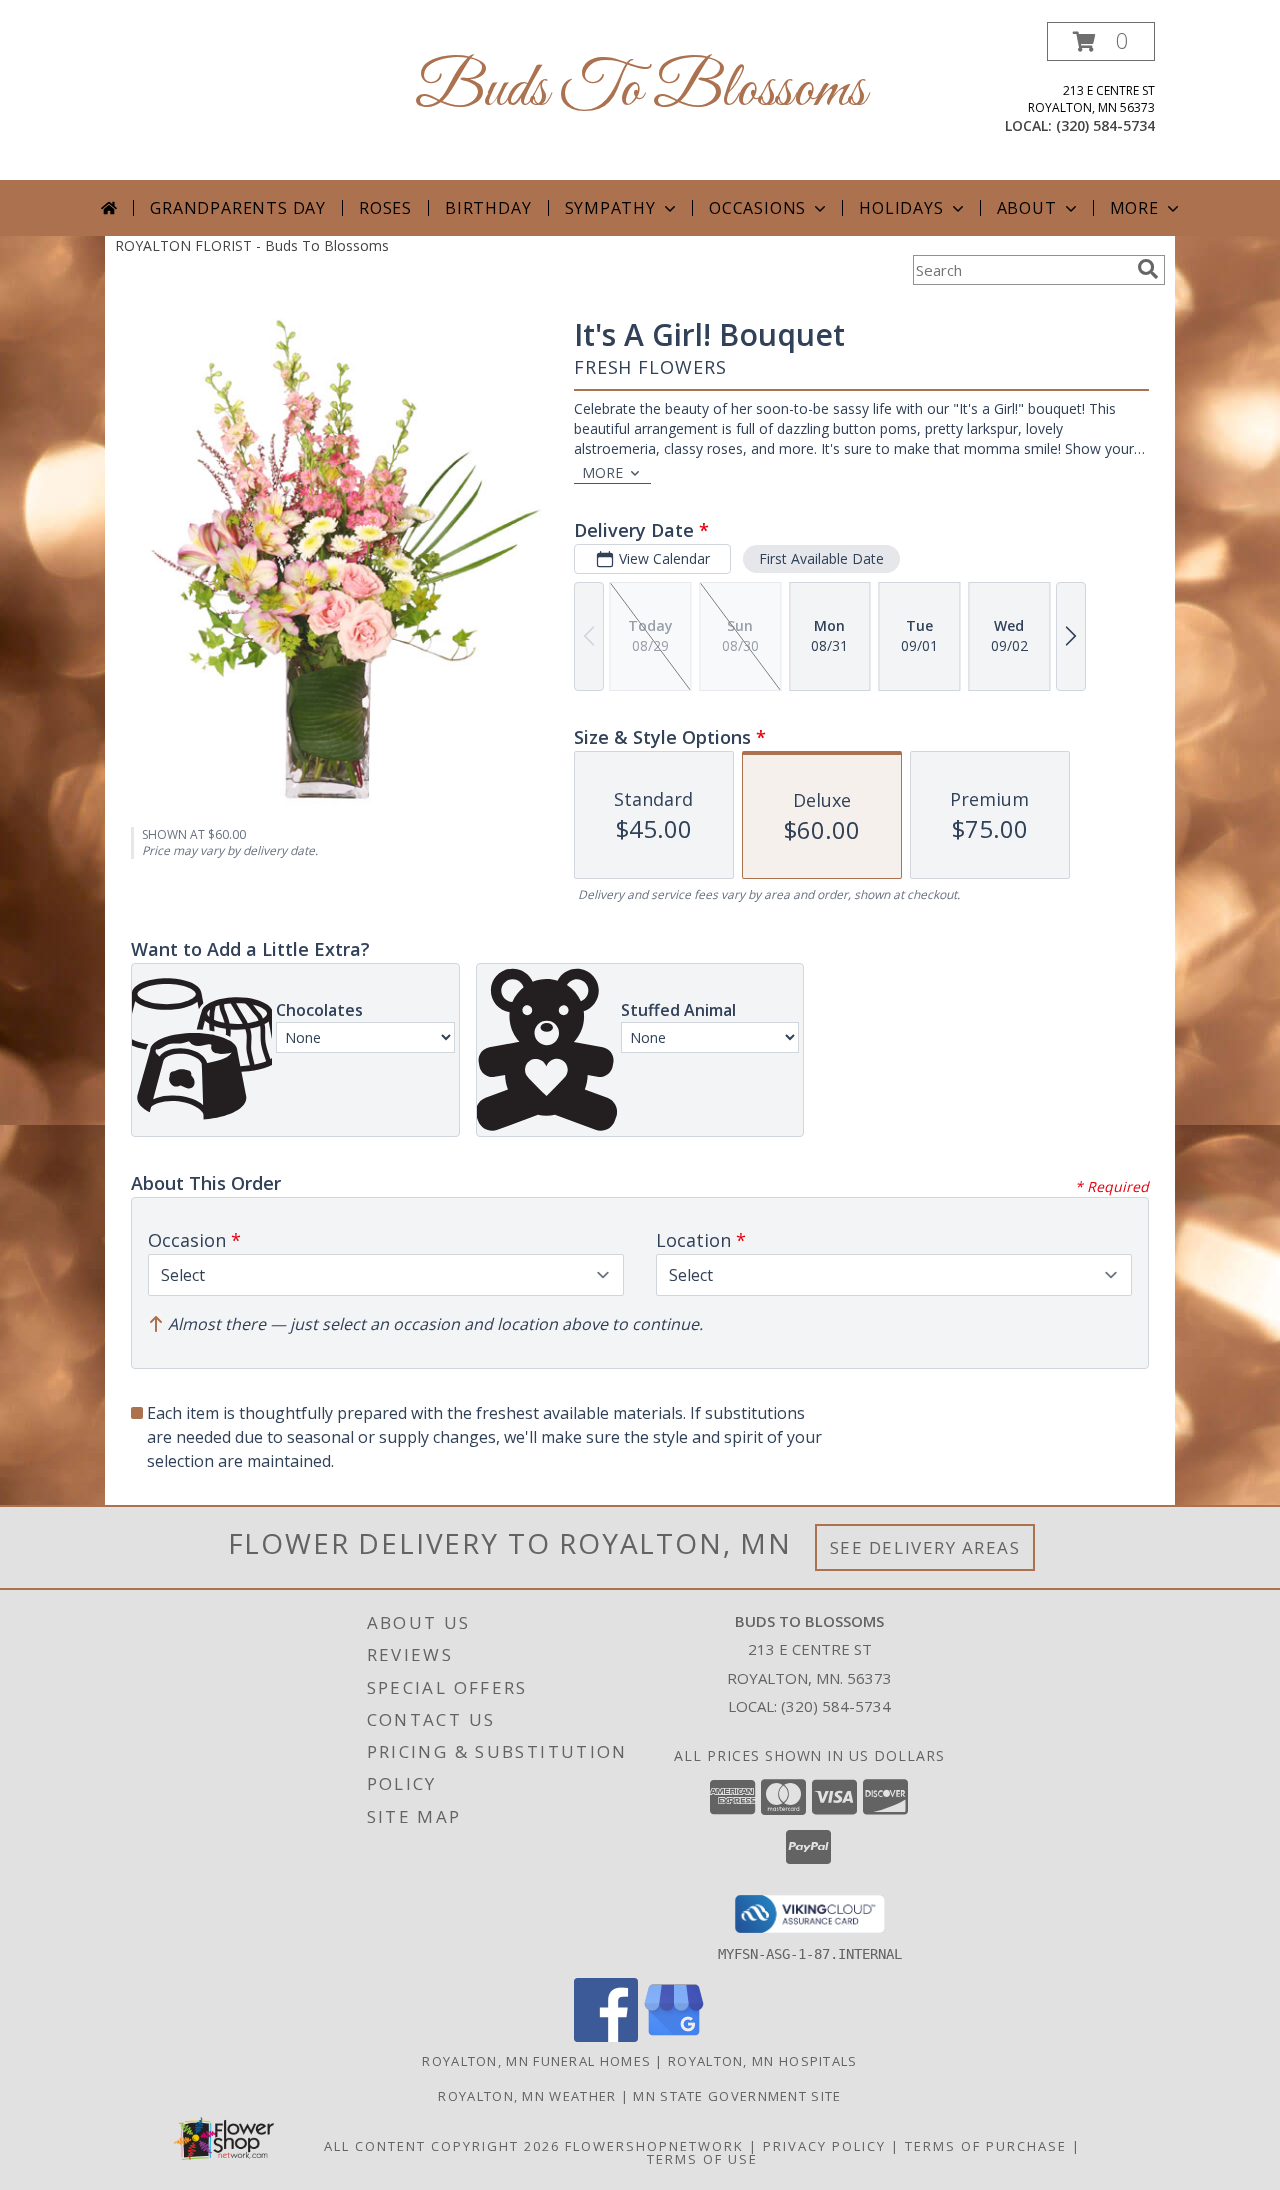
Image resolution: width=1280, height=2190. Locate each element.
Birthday (488, 208)
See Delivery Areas (925, 1547)
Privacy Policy (824, 2146)
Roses (385, 208)
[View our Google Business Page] (674, 2036)
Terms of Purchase (986, 2146)
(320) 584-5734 (1105, 125)
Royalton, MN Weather (527, 2096)
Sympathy (610, 208)
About (1027, 208)
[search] (1148, 269)
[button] (1101, 41)
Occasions (757, 208)
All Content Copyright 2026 (442, 2146)
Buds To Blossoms (640, 90)
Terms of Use (702, 2159)
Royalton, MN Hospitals (763, 2061)
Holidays (901, 208)
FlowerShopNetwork (654, 2146)
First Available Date (821, 558)
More (1134, 208)
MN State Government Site (737, 2096)
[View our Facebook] (606, 2036)
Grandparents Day (238, 208)
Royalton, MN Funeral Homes (536, 2061)
